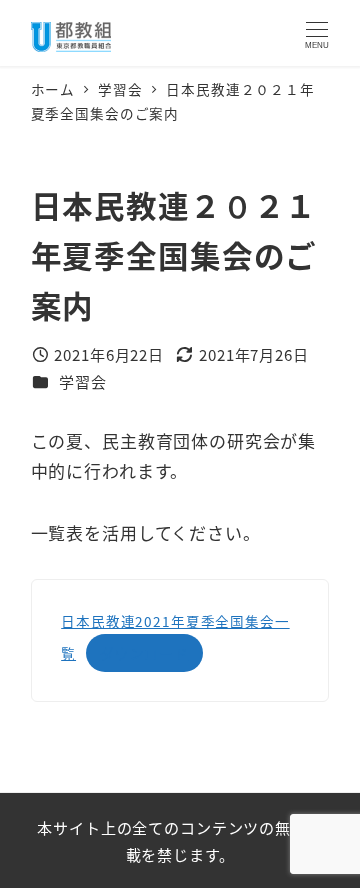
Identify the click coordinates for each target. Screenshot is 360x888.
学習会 (83, 381)
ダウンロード (144, 653)
